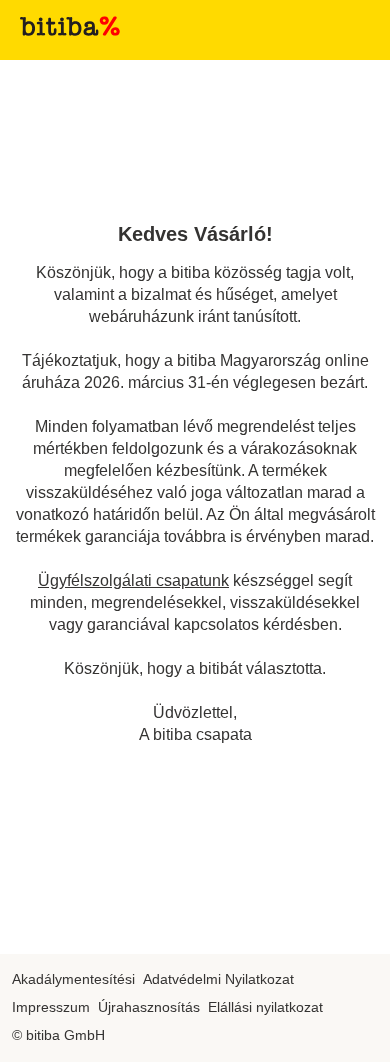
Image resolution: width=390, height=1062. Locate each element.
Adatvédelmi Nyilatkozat (218, 979)
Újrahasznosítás (149, 1007)
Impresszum (51, 1007)
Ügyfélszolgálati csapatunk (133, 580)
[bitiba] (70, 26)
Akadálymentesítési (73, 979)
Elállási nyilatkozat (265, 1007)
